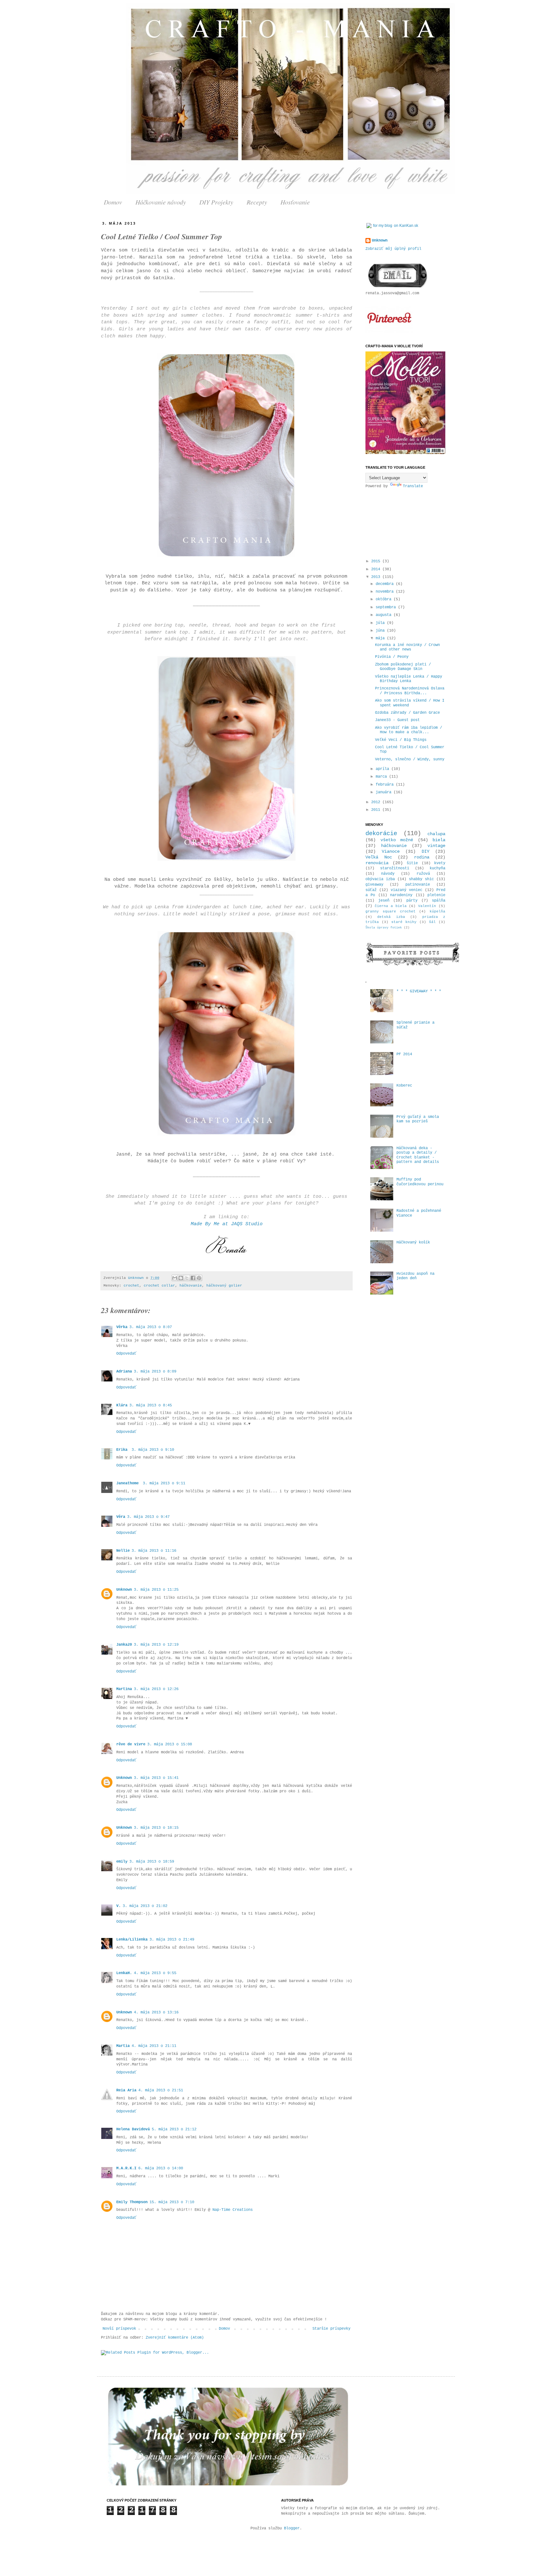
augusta (385, 615)
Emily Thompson (132, 2202)
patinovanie (418, 885)
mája (381, 638)
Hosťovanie (295, 202)
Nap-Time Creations (233, 2210)
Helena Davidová (133, 2129)
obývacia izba (380, 879)
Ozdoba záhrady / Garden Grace (407, 713)
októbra (385, 599)
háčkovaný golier (224, 1286)
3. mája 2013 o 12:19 (156, 1645)
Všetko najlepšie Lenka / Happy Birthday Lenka (409, 679)
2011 (377, 810)
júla (381, 623)
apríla (383, 769)
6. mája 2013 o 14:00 (161, 2168)
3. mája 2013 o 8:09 (155, 1372)
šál (432, 922)
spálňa (439, 901)
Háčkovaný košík (413, 1242)
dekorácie (381, 834)
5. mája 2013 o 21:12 (174, 2129)
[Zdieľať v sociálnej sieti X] (187, 1278)
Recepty (257, 202)
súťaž (371, 890)
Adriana (124, 1372)
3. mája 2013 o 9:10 (153, 1450)
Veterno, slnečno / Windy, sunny (410, 759)
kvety (440, 863)
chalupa (436, 834)
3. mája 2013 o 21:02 (145, 1906)
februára (386, 785)
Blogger (292, 2528)
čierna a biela (391, 906)
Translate (413, 486)
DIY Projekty (216, 202)
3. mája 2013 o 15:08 (170, 1744)
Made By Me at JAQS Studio (227, 1224)
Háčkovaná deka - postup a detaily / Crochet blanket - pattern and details (418, 1155)
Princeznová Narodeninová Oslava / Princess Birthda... (410, 691)
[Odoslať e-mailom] (175, 1278)
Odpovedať (126, 1354)
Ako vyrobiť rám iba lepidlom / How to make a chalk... (409, 730)
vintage (436, 846)
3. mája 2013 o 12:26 (156, 1689)
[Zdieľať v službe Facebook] (193, 1278)
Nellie (123, 1551)
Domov (113, 202)
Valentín (427, 906)
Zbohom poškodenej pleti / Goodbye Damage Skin (403, 667)
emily (122, 1862)
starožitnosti (395, 868)
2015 (377, 561)
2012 (377, 802)
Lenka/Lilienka (132, 1940)
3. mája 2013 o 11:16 (154, 1551)
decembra (386, 584)
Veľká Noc (379, 857)
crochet (131, 1286)
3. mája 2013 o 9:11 (164, 1483)
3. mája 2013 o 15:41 (156, 1778)
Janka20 (124, 1645)
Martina (124, 1689)
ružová (423, 874)
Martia (123, 2046)
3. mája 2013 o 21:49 (172, 1940)
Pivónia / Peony (392, 657)
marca (382, 777)
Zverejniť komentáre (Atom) (175, 2338)
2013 (377, 577)
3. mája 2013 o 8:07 (151, 1327)
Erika (123, 1450)
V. (119, 1906)
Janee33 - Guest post (397, 720)
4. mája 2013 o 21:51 (161, 2090)
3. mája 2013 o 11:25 (156, 1590)
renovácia (377, 863)
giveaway (374, 885)
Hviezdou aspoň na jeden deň (415, 1276)
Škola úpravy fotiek (384, 928)
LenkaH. (124, 1973)
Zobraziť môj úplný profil (393, 249)
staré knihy (404, 922)
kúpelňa (437, 911)
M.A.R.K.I (126, 2168)
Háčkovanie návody (161, 202)
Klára (122, 1405)
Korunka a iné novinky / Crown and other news (407, 647)
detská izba (391, 917)
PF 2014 (404, 1054)
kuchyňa (437, 868)
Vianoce (391, 851)
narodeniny (401, 895)
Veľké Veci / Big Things (401, 740)
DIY (425, 851)
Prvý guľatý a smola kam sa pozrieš (418, 1119)
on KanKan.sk (406, 226)
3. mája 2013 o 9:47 (148, 1517)
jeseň (384, 901)
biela (439, 840)
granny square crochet (391, 911)
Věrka (122, 1327)
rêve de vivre (131, 1744)
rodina (422, 857)
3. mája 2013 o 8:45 (151, 1405)
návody (388, 874)
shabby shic (421, 879)
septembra (387, 607)
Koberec (404, 1086)
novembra (386, 592)
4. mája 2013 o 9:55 (155, 1973)
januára (385, 792)
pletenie (436, 895)
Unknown (137, 1278)
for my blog (383, 226)
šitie (412, 863)
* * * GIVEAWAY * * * (419, 991)
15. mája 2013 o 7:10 (172, 2202)
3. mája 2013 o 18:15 (156, 1828)
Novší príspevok (119, 2329)
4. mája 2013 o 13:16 (156, 2012)
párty (412, 901)
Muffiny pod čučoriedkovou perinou (420, 1182)
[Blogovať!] (181, 1278)
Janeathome (129, 1483)
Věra (121, 1517)
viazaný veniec (406, 890)
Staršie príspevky (331, 2329)
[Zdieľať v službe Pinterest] (199, 1278)
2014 (377, 569)
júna (381, 631)
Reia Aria (126, 2090)
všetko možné (397, 840)
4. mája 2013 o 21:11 (154, 2046)
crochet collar (159, 1286)
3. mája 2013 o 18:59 (152, 1862)
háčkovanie (191, 1286)
